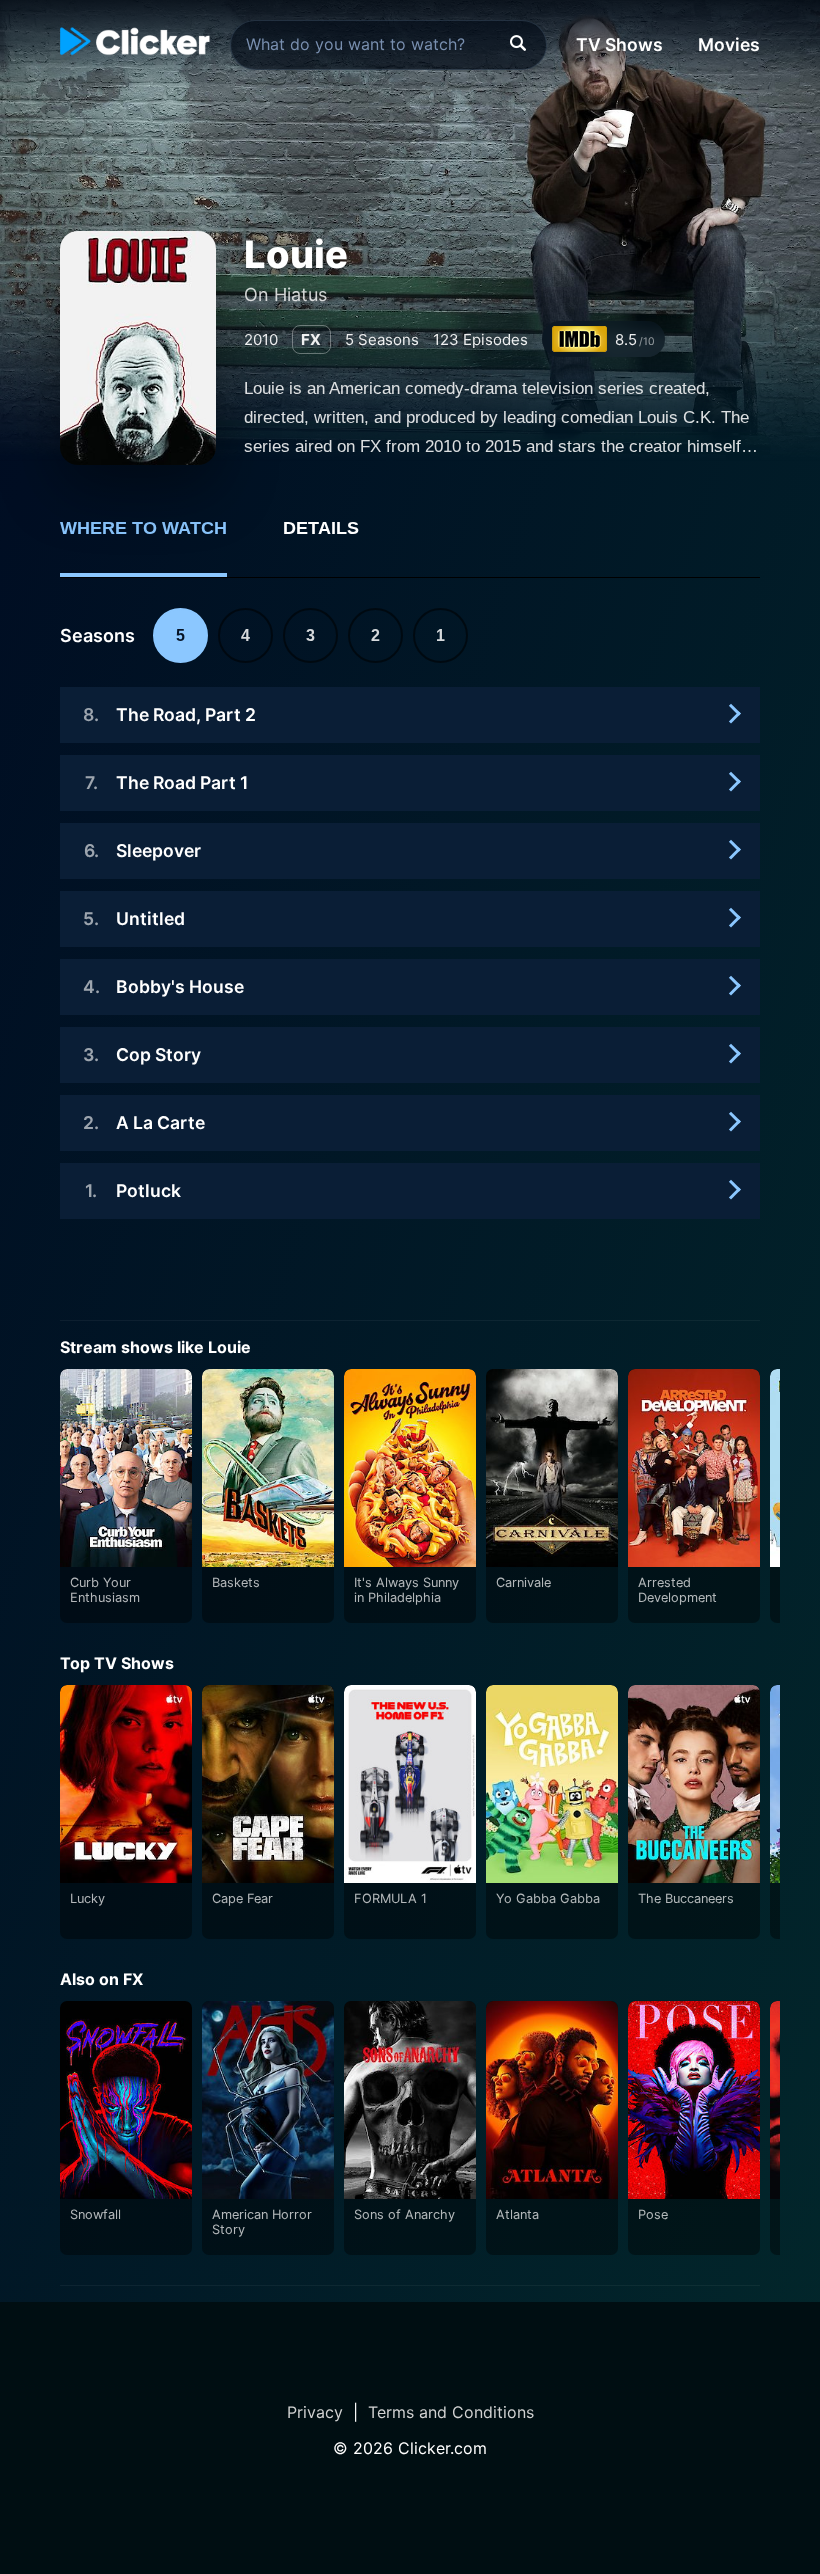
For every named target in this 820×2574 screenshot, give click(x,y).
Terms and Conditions (451, 2412)
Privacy (315, 2412)
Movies (729, 44)
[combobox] (388, 45)
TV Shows (619, 44)
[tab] (157, 539)
